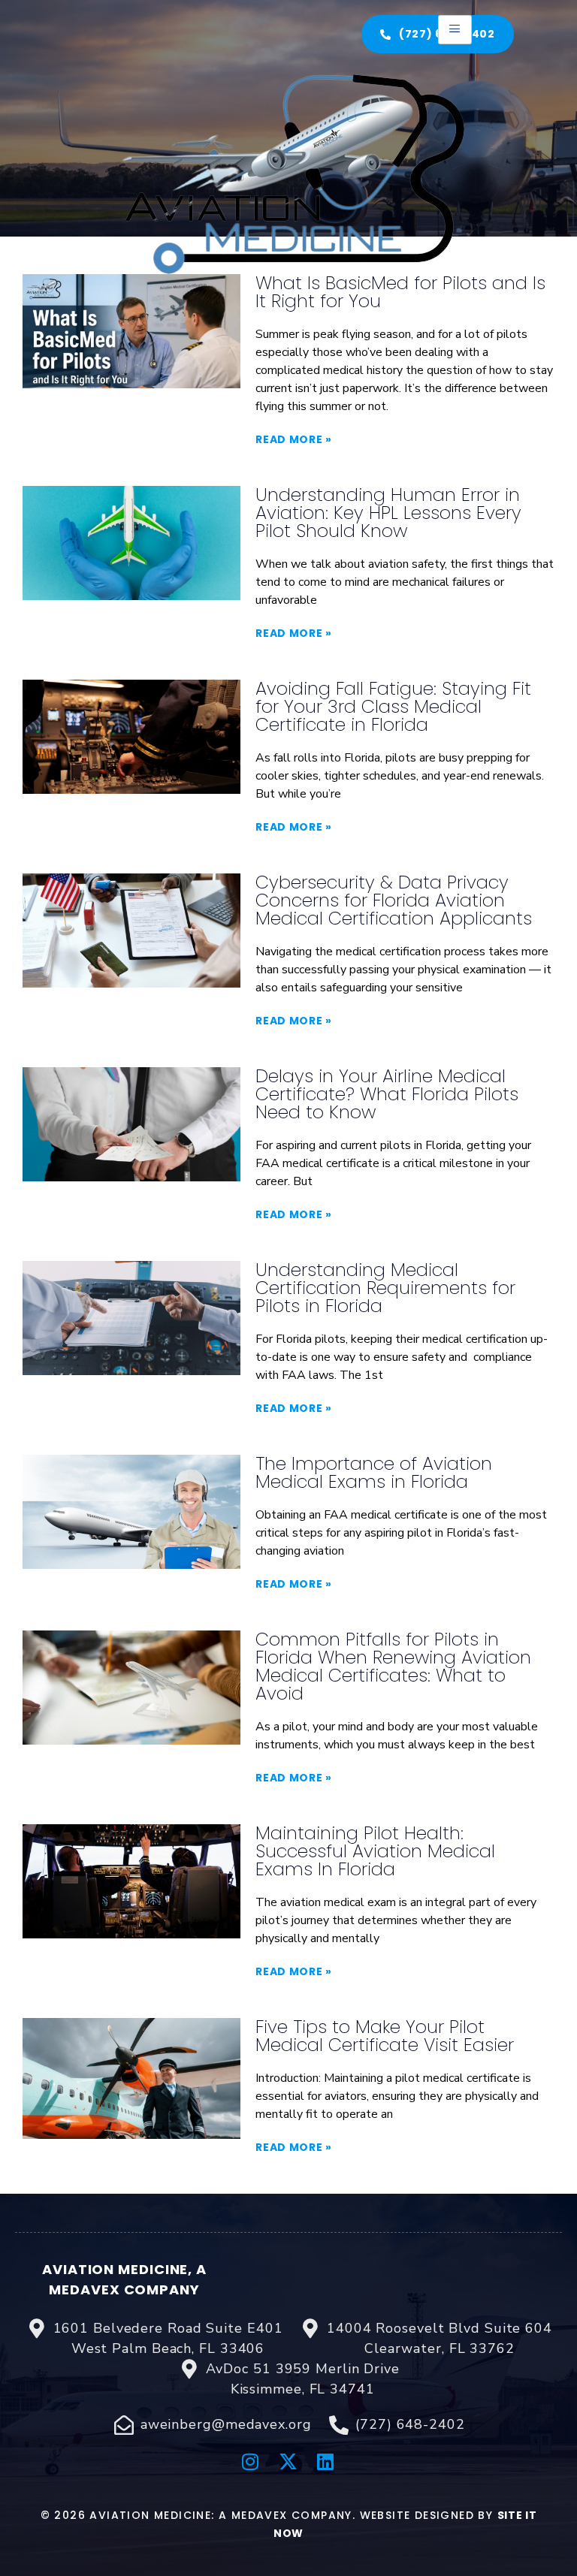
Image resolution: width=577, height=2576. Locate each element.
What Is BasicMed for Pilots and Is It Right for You (400, 292)
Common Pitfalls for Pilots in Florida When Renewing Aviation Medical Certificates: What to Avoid (393, 1666)
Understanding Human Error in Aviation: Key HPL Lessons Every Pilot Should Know (388, 513)
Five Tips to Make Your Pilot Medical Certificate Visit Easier (385, 2036)
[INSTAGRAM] (251, 2461)
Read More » (294, 439)
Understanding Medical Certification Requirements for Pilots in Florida (385, 1288)
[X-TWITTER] (288, 2461)
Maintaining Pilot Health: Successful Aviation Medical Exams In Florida (375, 1851)
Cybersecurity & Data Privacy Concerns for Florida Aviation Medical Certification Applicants (394, 900)
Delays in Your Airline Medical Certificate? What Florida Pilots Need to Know (387, 1094)
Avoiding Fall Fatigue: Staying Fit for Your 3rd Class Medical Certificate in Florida (393, 706)
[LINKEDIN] (326, 2461)
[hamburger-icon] (455, 30)
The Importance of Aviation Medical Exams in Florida (374, 1472)
